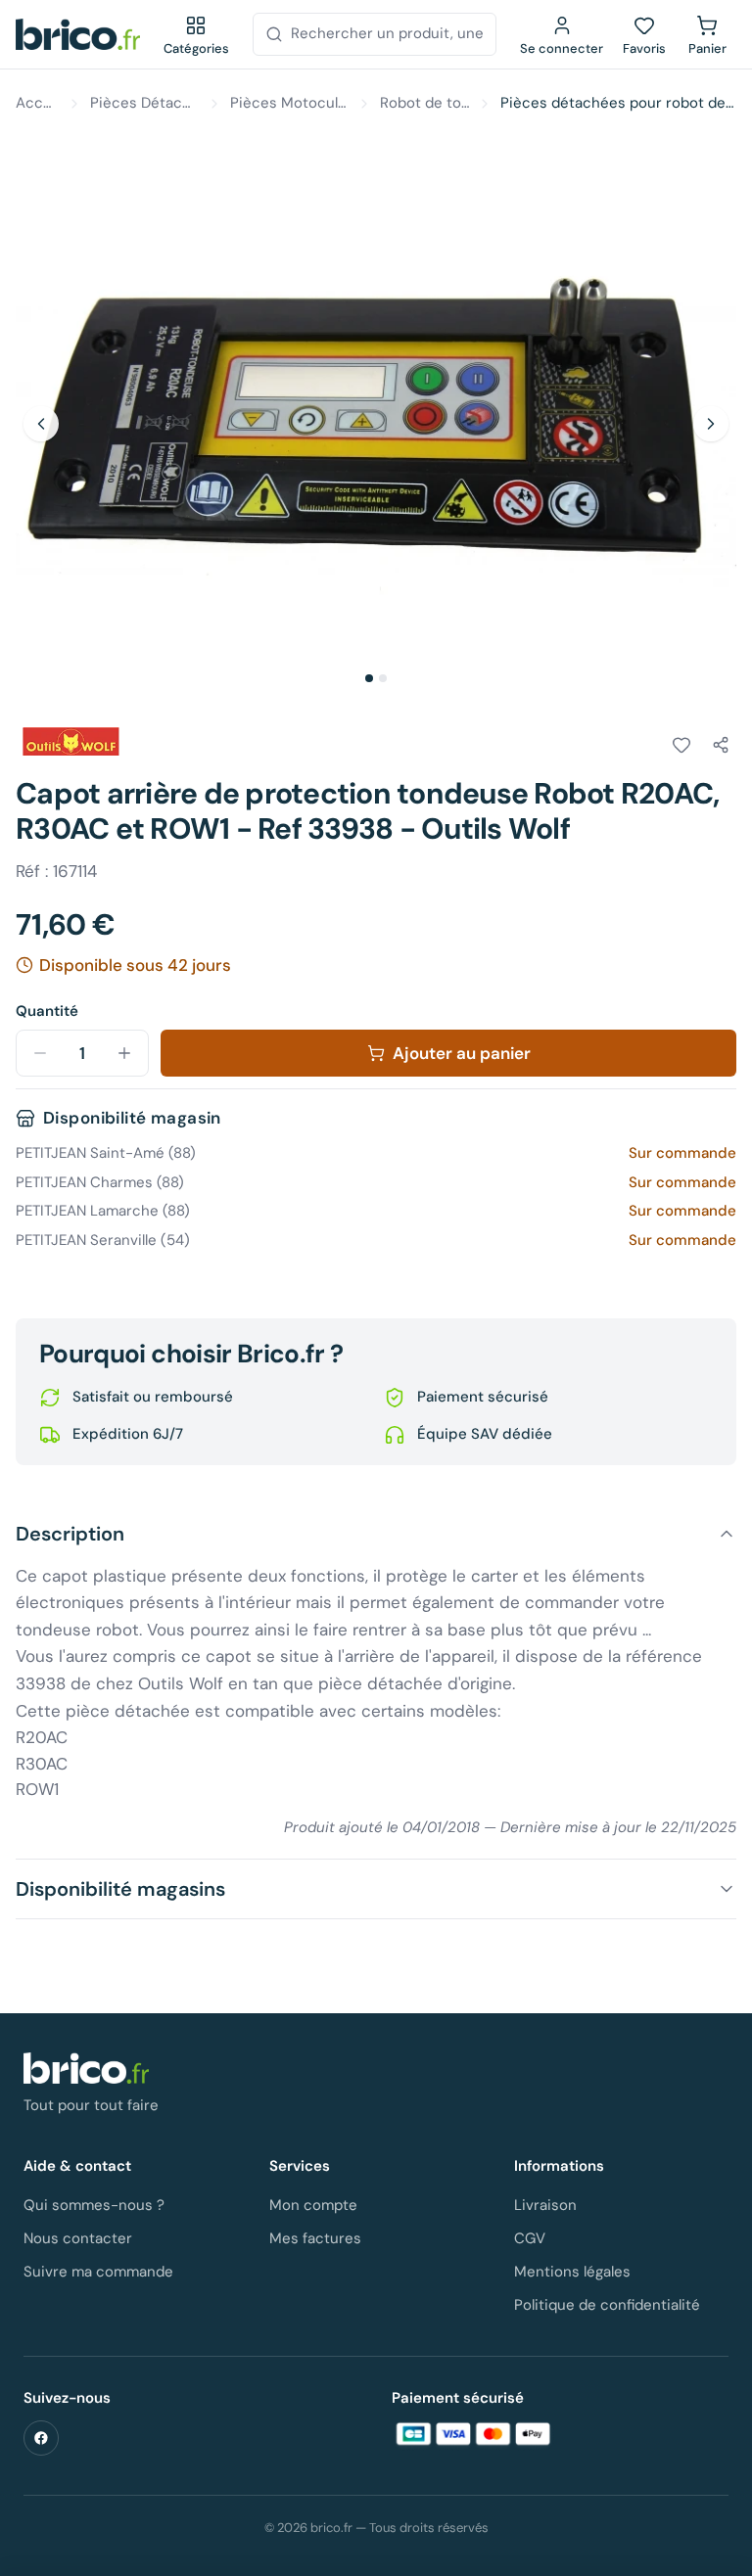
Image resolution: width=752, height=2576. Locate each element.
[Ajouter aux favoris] (681, 745)
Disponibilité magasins (120, 1889)
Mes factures (315, 2238)
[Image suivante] (711, 424)
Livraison (545, 2205)
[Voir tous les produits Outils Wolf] (70, 742)
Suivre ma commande (98, 2272)
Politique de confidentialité (607, 2305)
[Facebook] (41, 2438)
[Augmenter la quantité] (124, 1053)
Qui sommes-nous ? (94, 2205)
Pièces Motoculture (289, 103)
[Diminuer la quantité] (40, 1053)
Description (70, 1534)
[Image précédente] (41, 424)
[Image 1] (369, 678)
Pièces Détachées (144, 103)
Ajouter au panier (462, 1053)
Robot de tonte (425, 103)
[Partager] (721, 745)
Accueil (37, 103)
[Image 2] (383, 678)
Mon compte (313, 2205)
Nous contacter (78, 2238)
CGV (530, 2238)
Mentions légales (572, 2272)
